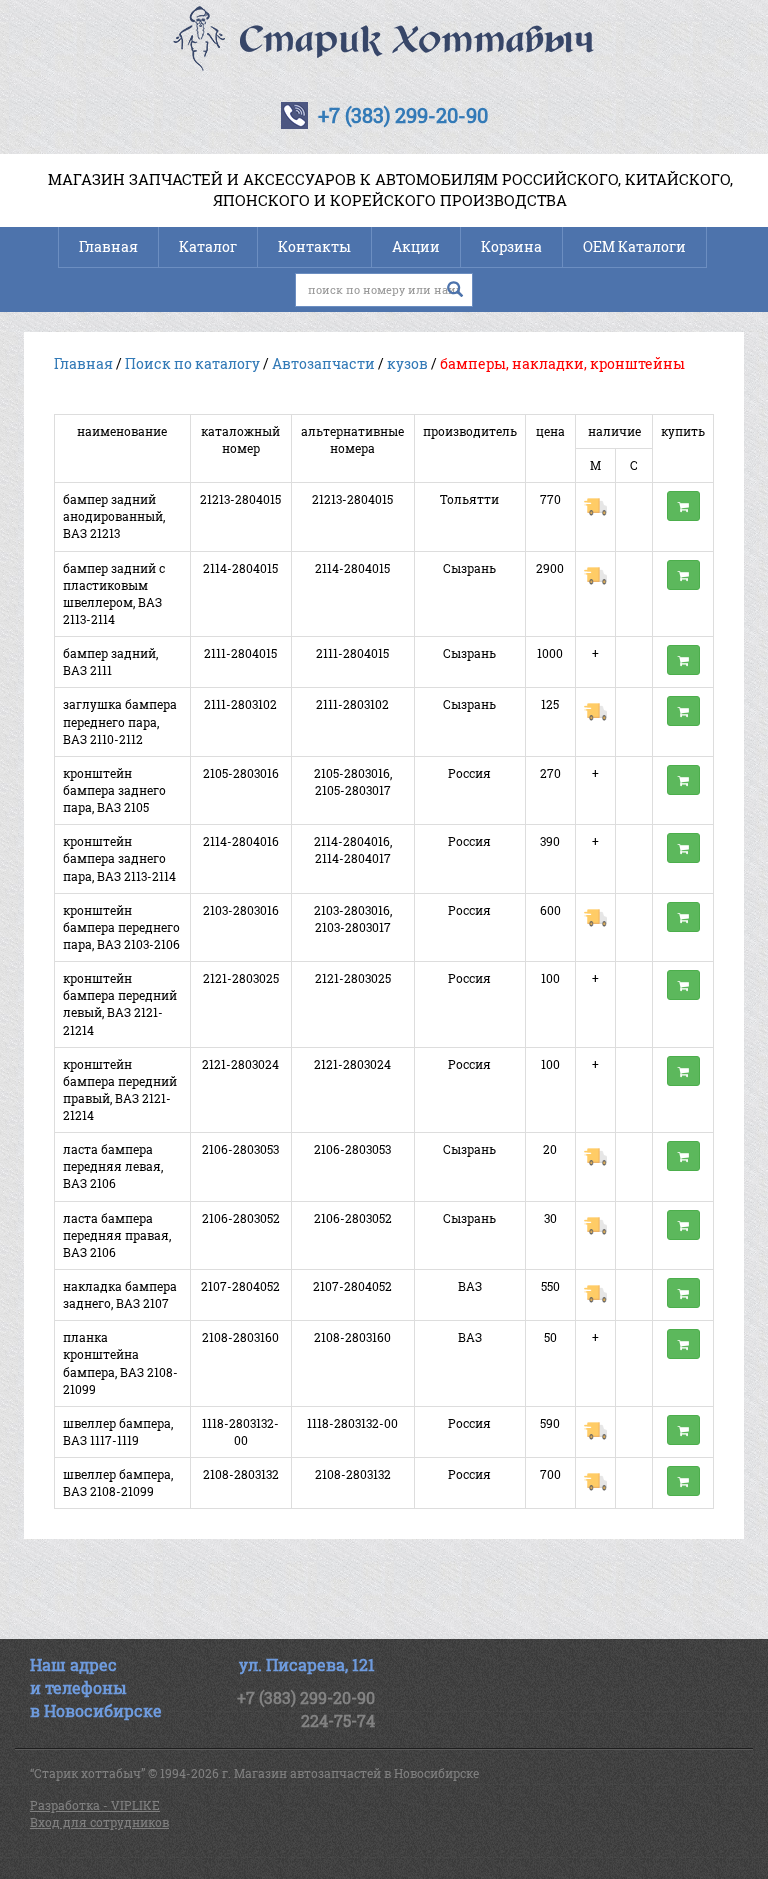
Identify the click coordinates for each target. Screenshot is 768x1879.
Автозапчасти (323, 363)
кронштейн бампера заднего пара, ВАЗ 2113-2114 (119, 858)
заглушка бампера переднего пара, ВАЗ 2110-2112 (120, 721)
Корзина (511, 246)
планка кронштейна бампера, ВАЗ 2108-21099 (120, 1362)
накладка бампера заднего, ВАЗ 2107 (120, 1294)
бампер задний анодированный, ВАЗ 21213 (114, 516)
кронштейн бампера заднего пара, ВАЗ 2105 (114, 790)
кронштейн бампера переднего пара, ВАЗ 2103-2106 (121, 927)
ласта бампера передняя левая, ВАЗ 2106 (113, 1166)
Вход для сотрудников (99, 1822)
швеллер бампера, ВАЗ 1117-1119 (118, 1431)
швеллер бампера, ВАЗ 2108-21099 (118, 1482)
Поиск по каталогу (192, 363)
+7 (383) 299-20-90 (403, 115)
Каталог (208, 246)
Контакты (314, 246)
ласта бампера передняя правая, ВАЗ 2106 (117, 1235)
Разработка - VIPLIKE (95, 1805)
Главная (108, 246)
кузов (407, 363)
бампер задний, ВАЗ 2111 (110, 661)
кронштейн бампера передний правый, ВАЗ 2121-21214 (120, 1089)
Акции (416, 246)
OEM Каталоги (634, 246)
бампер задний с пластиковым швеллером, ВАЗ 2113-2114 (114, 593)
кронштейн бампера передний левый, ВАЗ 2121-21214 (120, 1003)
